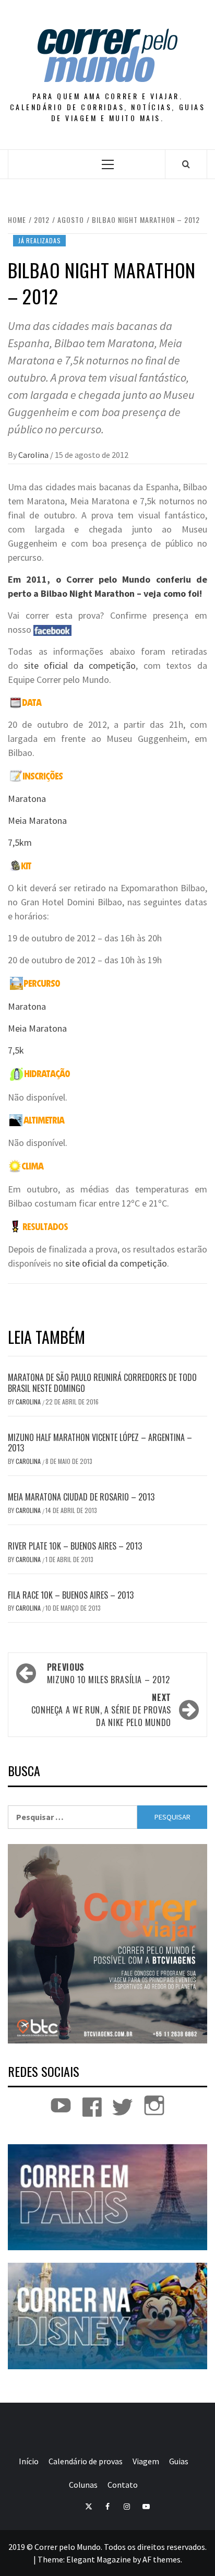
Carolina (34, 455)
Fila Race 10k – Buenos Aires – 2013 (71, 1595)
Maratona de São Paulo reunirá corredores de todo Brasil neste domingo (102, 1383)
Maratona (27, 799)
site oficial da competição (80, 665)
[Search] (186, 164)
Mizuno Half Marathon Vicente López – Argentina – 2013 (100, 1443)
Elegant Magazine (99, 2559)
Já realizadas (39, 240)
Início (29, 2461)
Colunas (83, 2485)
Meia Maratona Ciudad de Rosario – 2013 (81, 1497)
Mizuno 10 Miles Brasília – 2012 (109, 1673)
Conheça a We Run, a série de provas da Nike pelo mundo (101, 1710)
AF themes (162, 2559)
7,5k (16, 1050)
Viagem (146, 2461)
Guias (179, 2461)
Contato (123, 2485)
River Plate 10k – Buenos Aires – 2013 (75, 1546)
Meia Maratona (37, 820)
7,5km (20, 842)
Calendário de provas (86, 2461)
